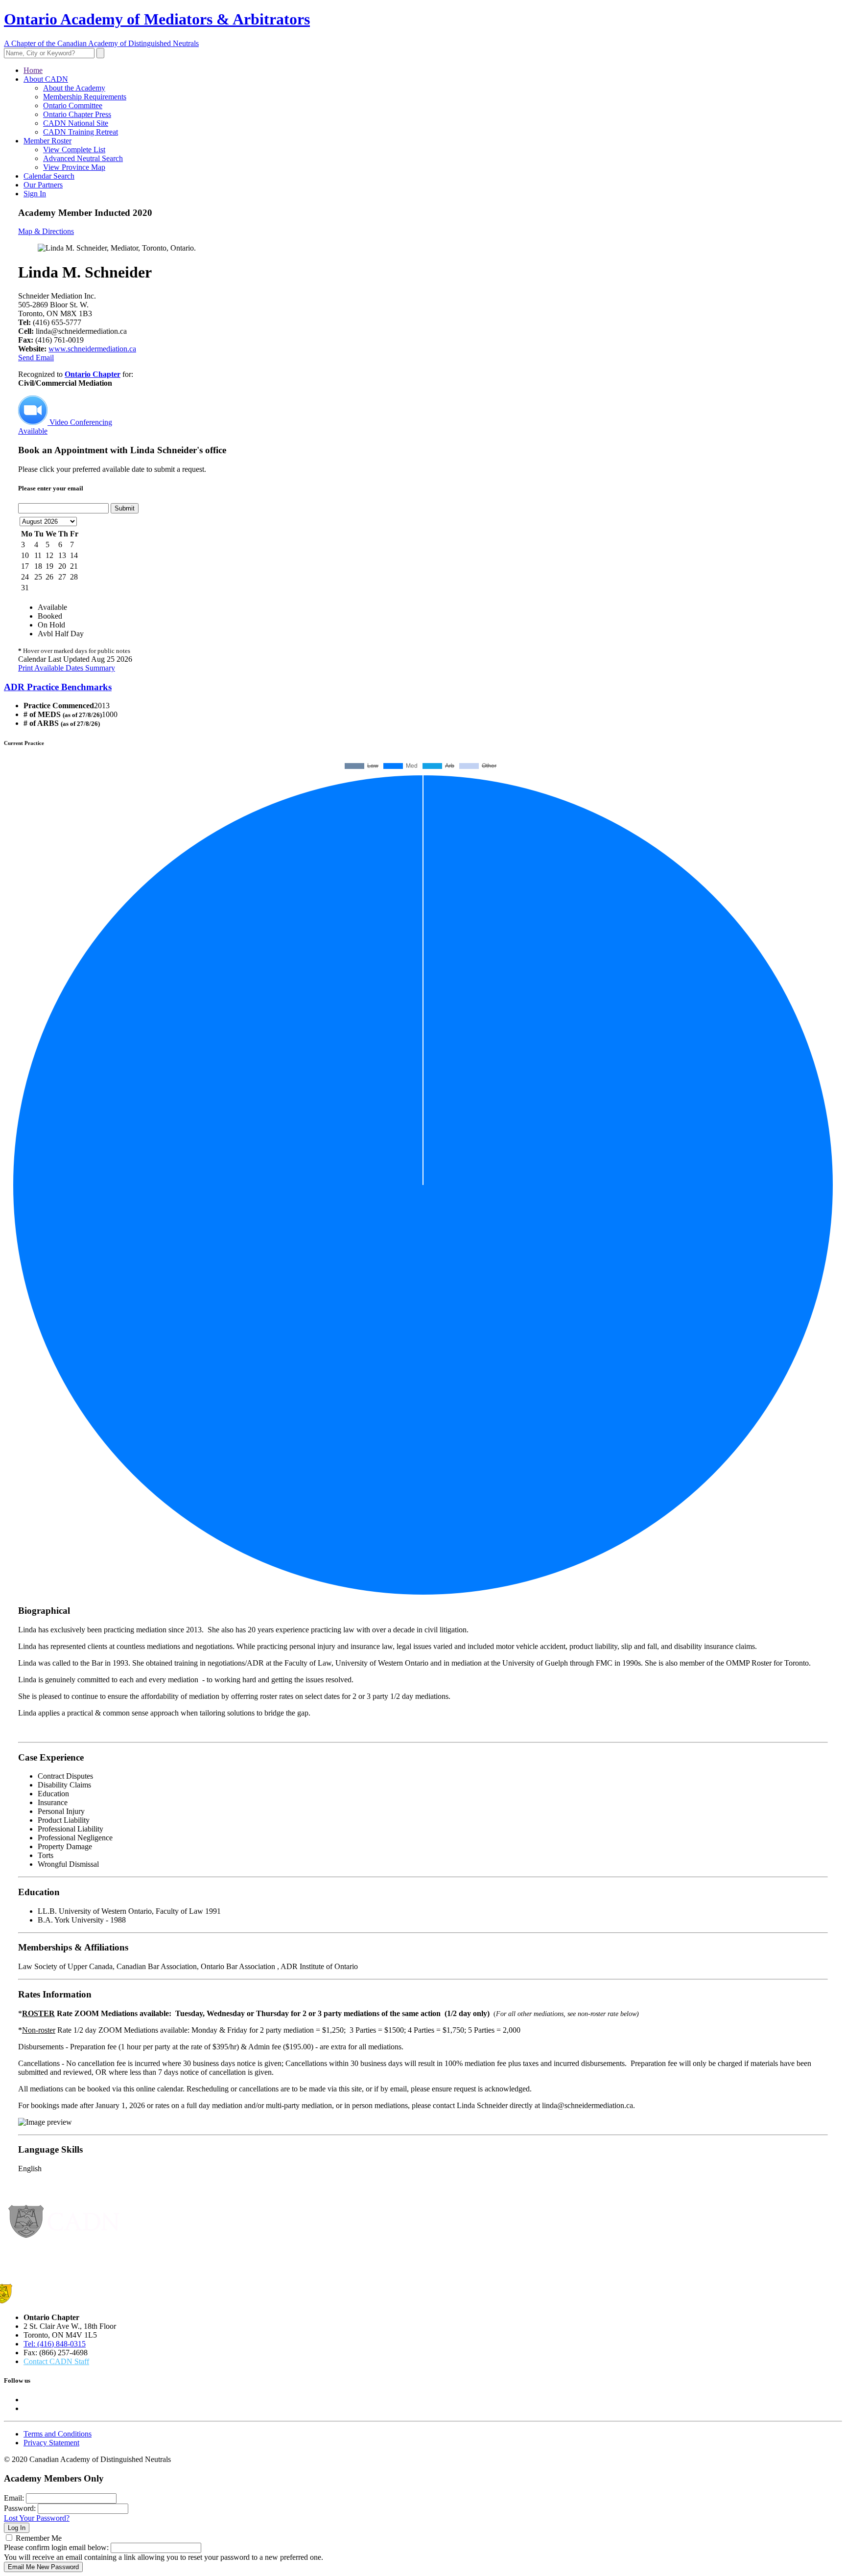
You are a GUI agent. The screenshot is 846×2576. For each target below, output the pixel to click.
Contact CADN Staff (56, 2361)
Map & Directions (46, 231)
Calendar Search (49, 176)
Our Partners (43, 185)
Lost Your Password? (37, 2518)
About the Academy (74, 88)
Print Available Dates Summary (67, 668)
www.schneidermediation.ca (92, 349)
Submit (125, 508)
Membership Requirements (85, 97)
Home (33, 70)
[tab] (423, 687)
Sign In (35, 194)
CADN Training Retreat (81, 132)
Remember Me (39, 2538)
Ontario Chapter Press (77, 114)
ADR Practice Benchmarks (58, 687)
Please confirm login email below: (56, 2547)
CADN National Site (76, 123)
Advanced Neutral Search (83, 158)
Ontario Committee (73, 105)
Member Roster (47, 141)
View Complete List (74, 150)
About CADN (46, 79)
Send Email (36, 358)
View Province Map (74, 167)
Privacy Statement (51, 2443)
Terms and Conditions (58, 2434)
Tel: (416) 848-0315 (55, 2344)
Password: (20, 2508)
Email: (14, 2498)
